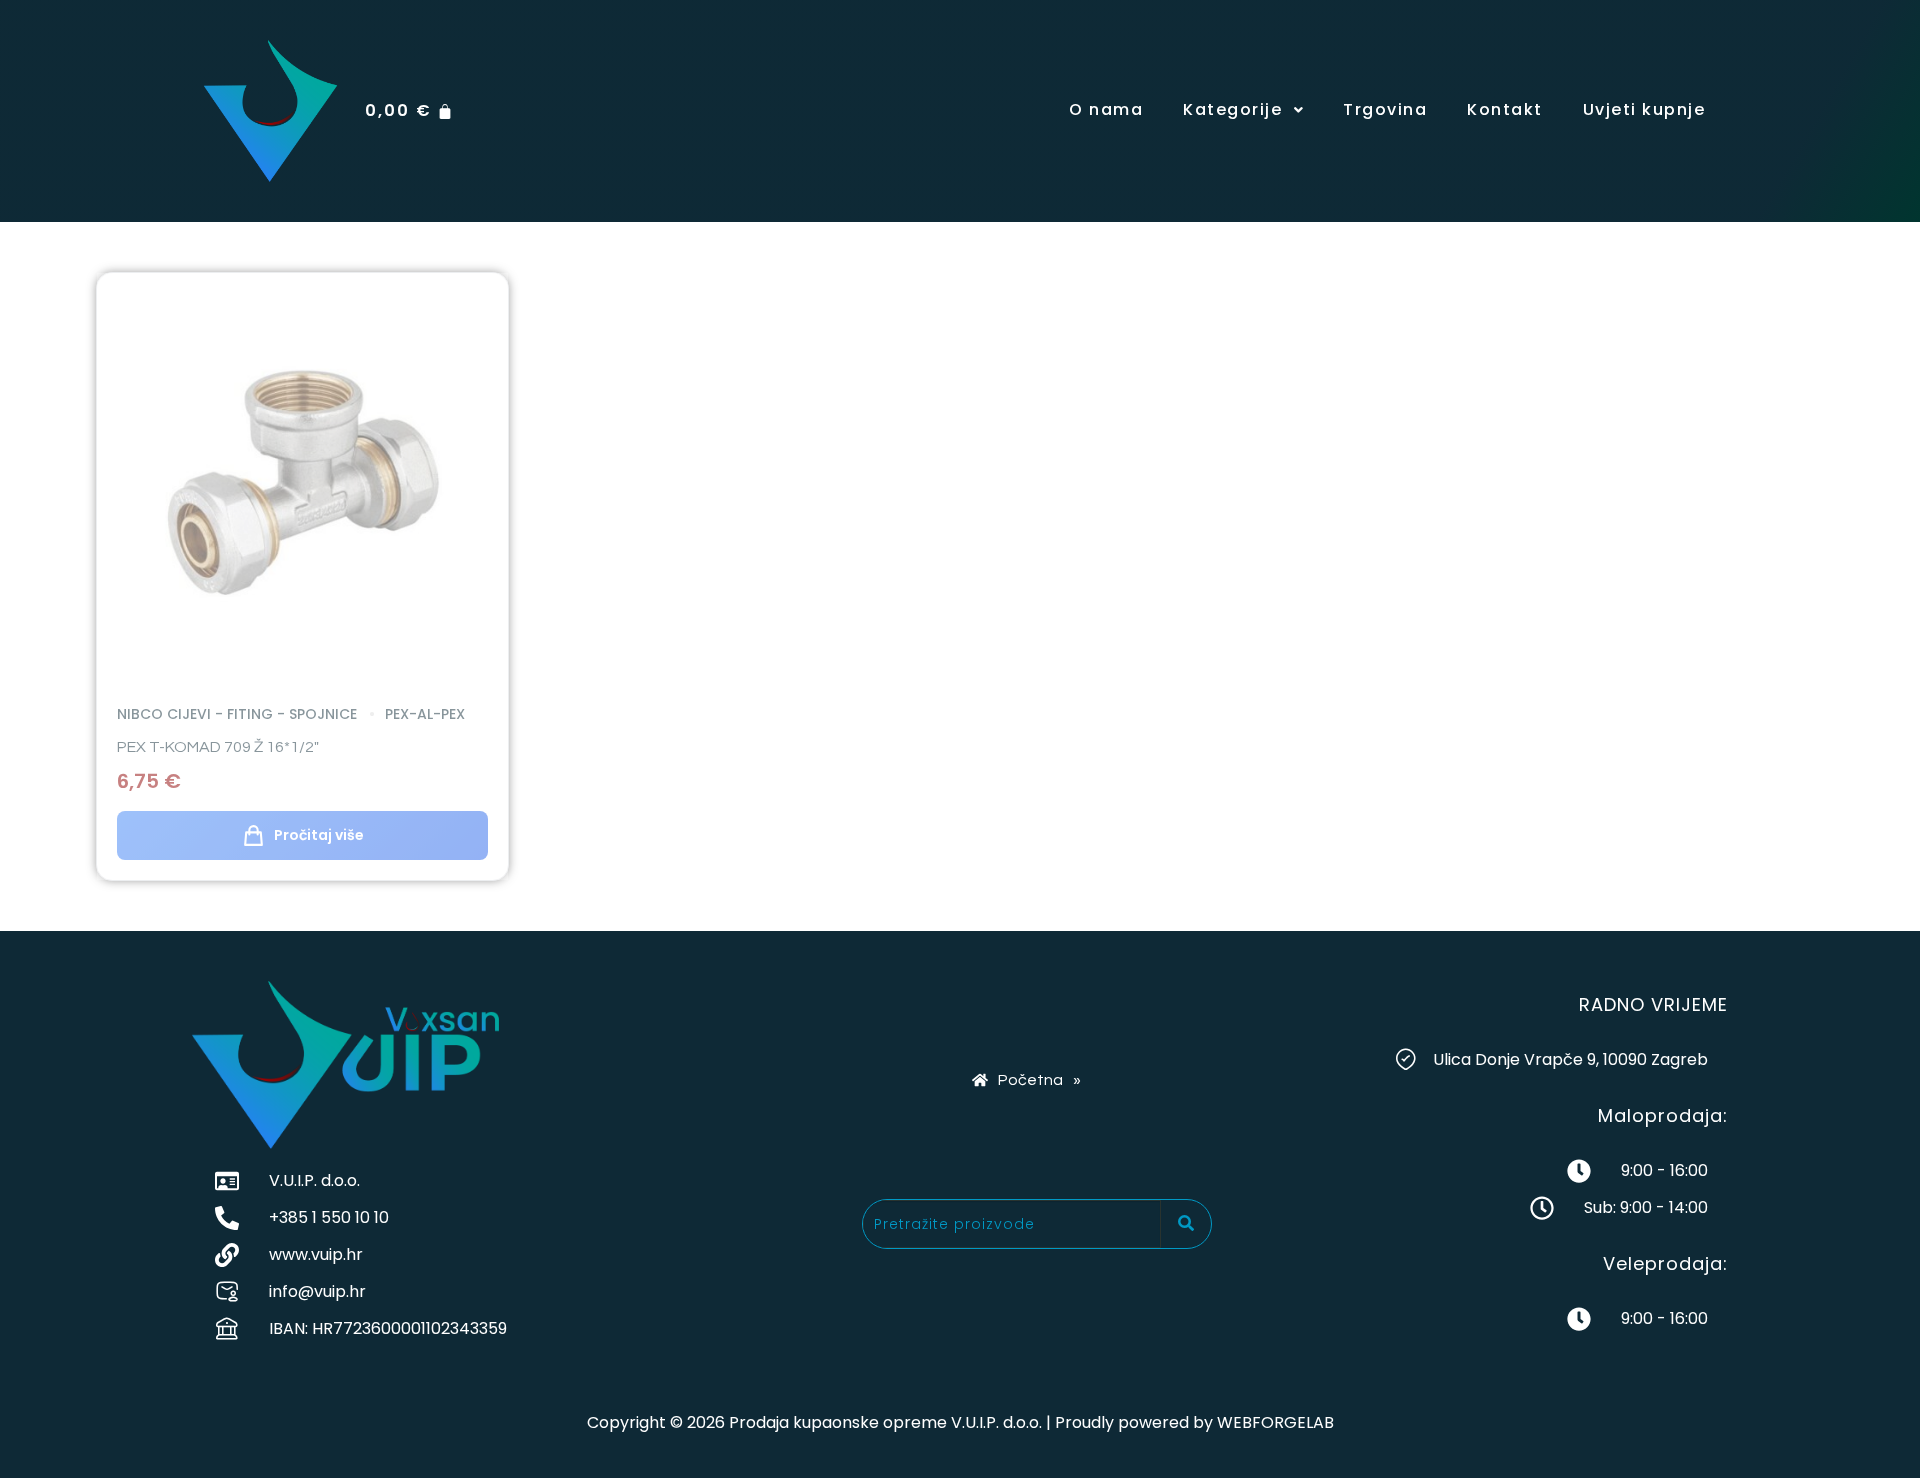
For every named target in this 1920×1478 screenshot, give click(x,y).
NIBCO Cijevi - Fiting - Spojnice (237, 714)
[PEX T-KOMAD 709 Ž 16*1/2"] (302, 478)
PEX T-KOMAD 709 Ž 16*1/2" (218, 747)
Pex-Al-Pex (423, 714)
